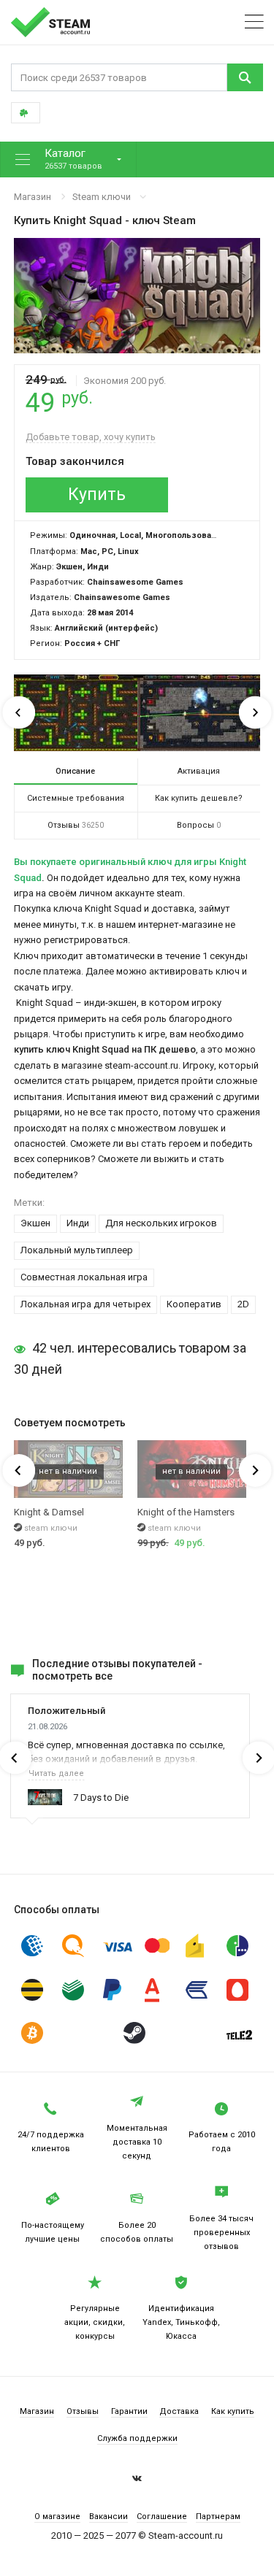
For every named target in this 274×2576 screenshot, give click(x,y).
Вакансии (109, 2517)
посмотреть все (72, 1676)
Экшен (35, 1223)
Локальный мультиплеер (77, 1250)
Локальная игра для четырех (85, 1304)
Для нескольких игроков (161, 1223)
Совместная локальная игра (84, 1277)
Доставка (179, 2411)
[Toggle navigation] (254, 22)
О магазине (57, 2517)
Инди (78, 1223)
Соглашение (162, 2517)
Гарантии (129, 2411)
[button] (68, 159)
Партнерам (218, 2517)
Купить (97, 495)
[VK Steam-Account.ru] (137, 2480)
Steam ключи (102, 197)
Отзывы (83, 2411)
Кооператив (194, 1304)
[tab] (76, 772)
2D (243, 1304)
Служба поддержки (137, 2438)
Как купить (233, 2411)
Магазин (33, 197)
